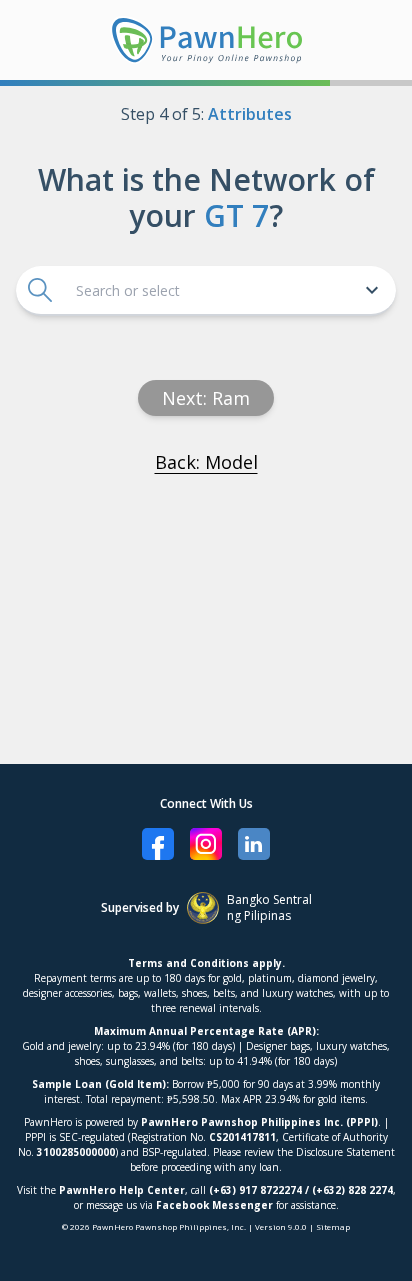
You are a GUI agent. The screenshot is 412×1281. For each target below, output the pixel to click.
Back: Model (206, 462)
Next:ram (206, 398)
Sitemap (333, 1226)
